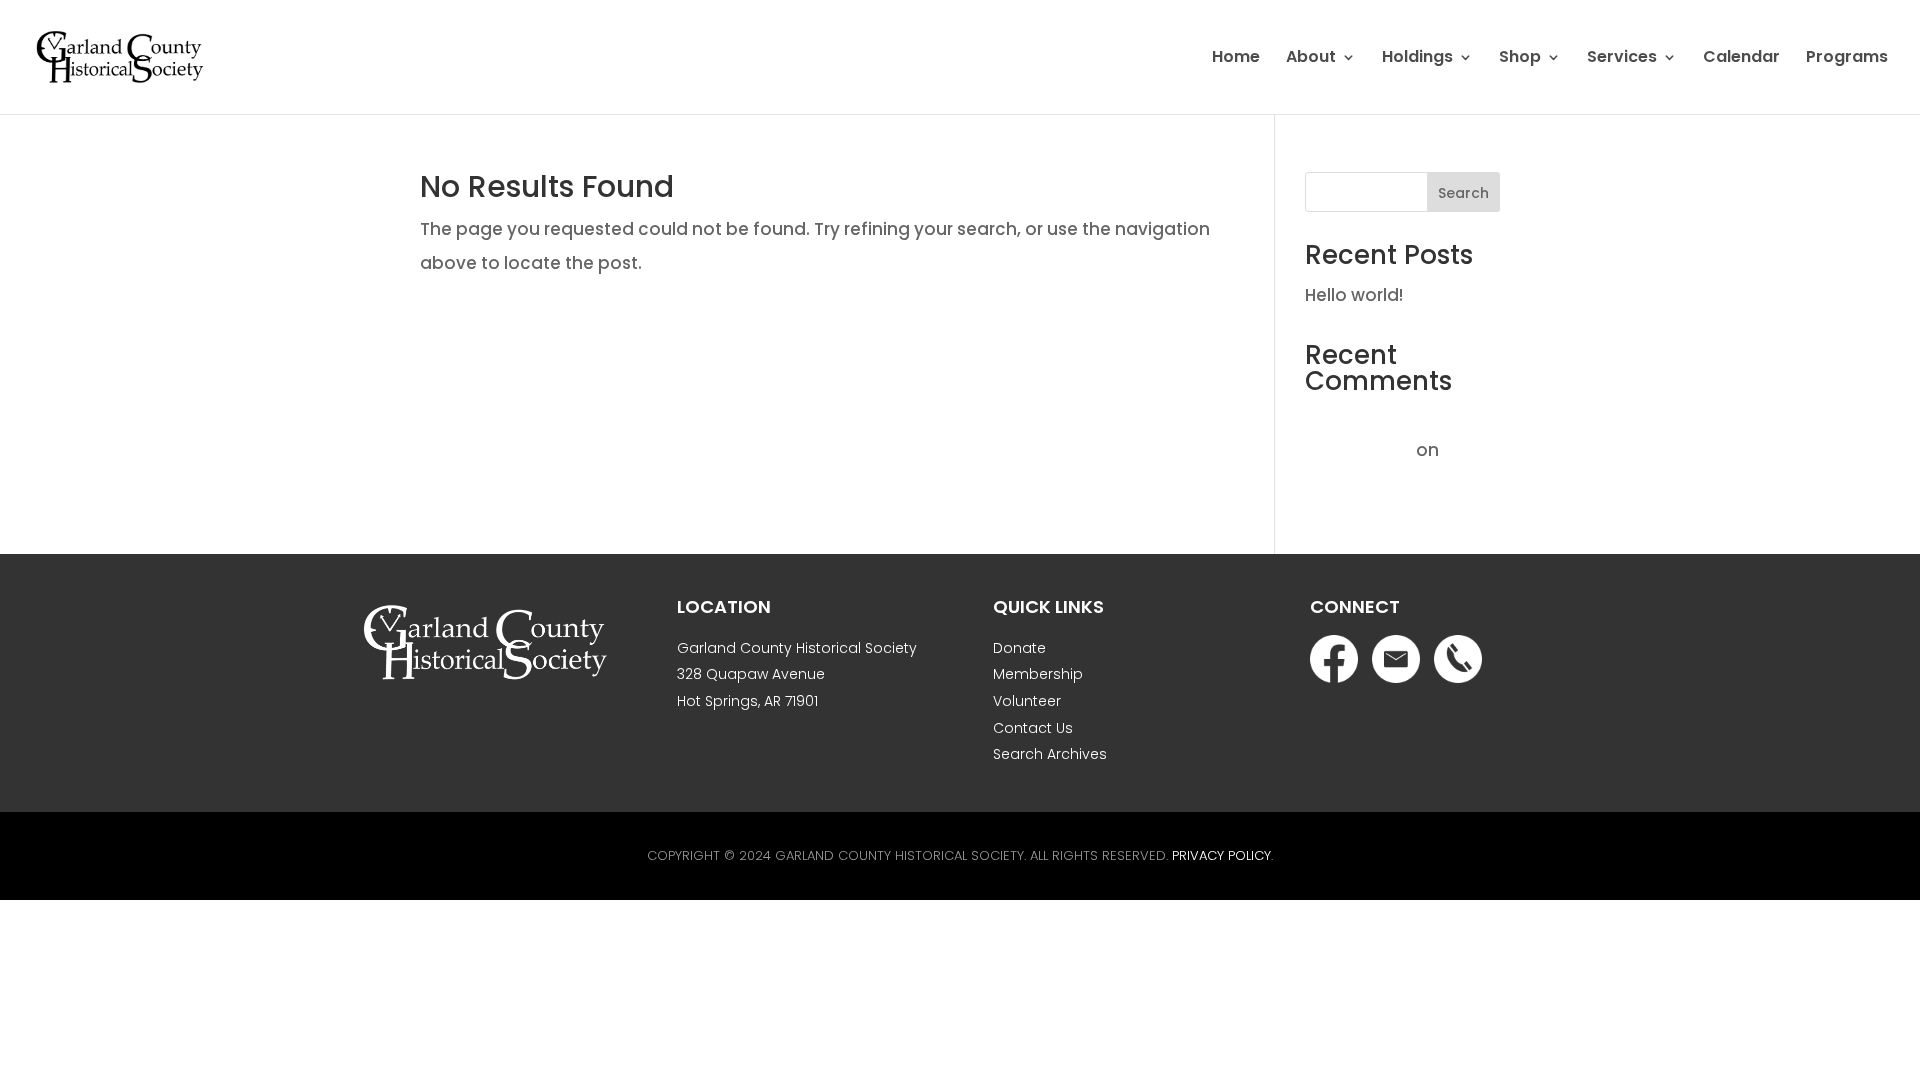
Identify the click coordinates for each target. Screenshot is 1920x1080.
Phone (1458, 659)
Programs (1847, 59)
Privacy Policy (1221, 855)
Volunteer (1027, 701)
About (1311, 59)
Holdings (1417, 59)
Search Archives (1050, 754)
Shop (1520, 59)
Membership (1038, 674)
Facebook (1334, 659)
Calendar (1741, 59)
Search (1463, 193)
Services (1622, 59)
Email (1396, 659)
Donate (1019, 648)
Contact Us (1033, 728)
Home (1236, 59)
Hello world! (1354, 295)
